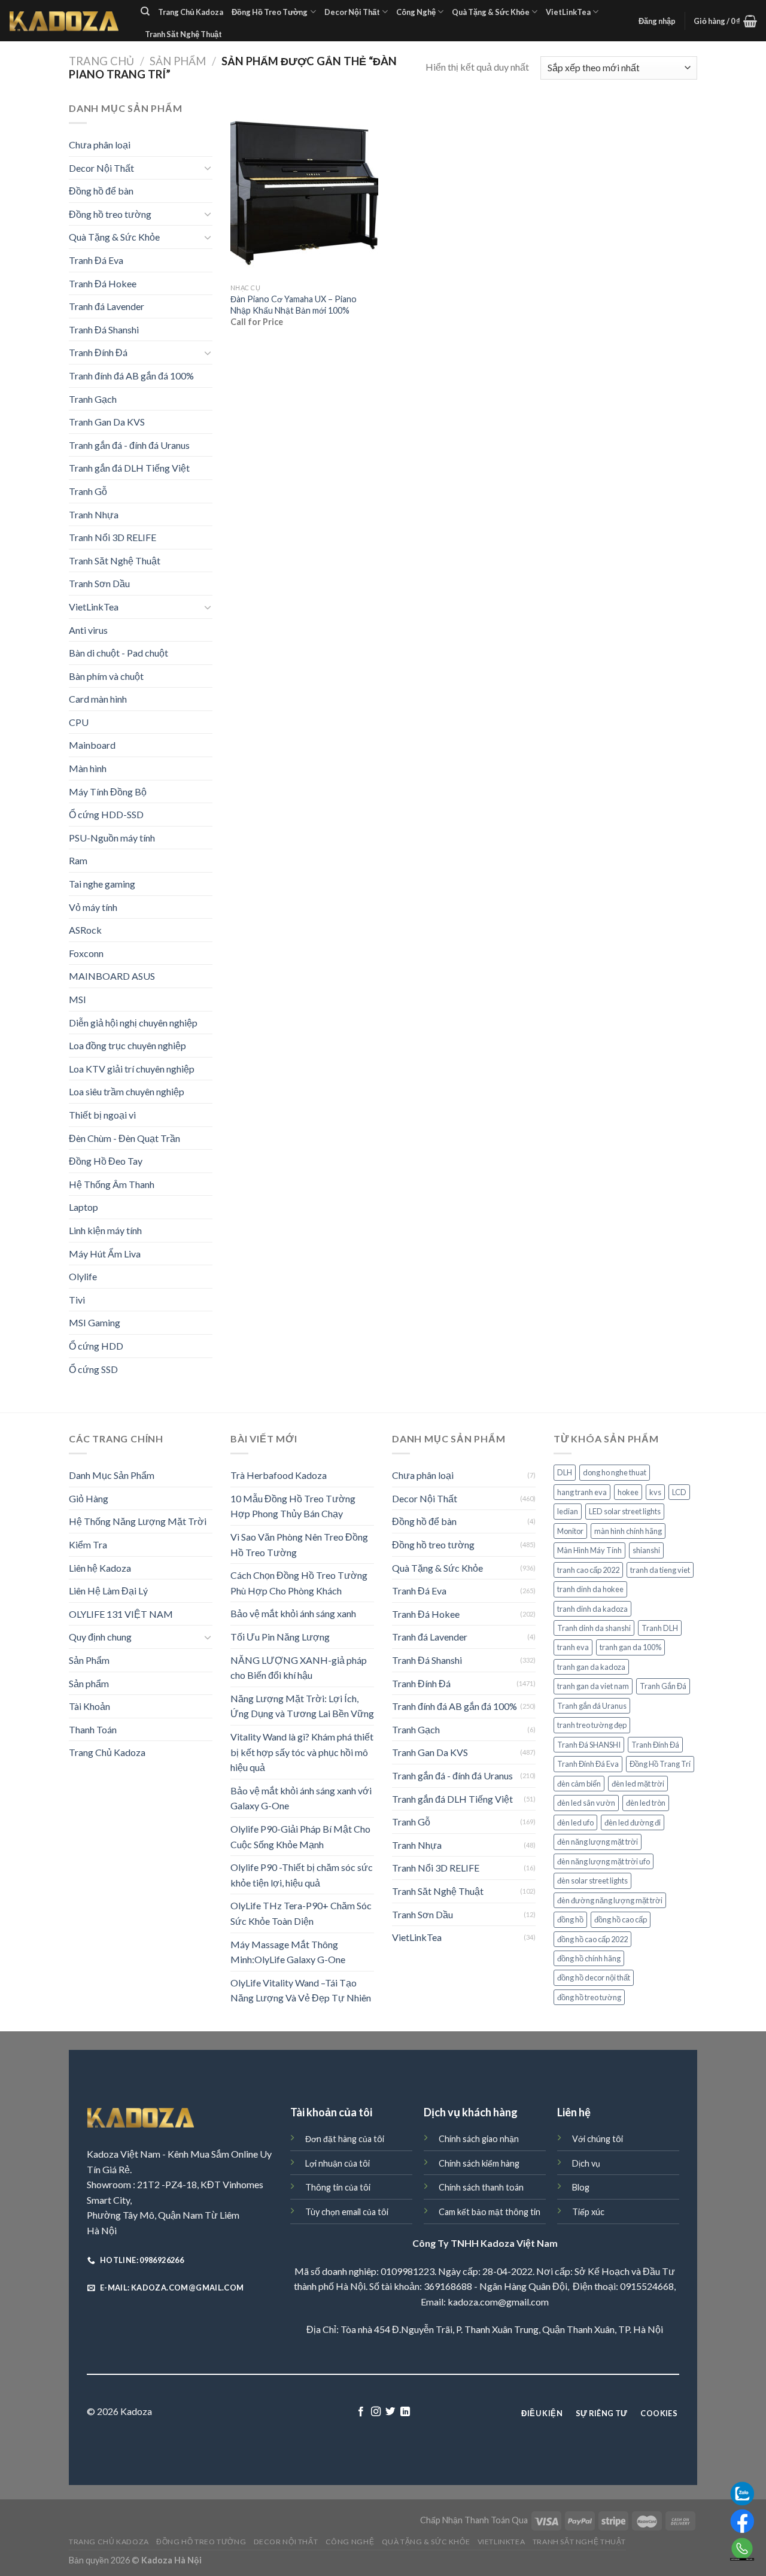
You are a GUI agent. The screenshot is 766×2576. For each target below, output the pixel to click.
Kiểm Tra (88, 1544)
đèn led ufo (575, 1822)
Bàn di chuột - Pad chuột (118, 653)
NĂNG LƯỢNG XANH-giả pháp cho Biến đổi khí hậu (299, 1668)
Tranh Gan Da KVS (107, 422)
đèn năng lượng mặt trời (598, 1842)
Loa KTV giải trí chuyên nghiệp (132, 1069)
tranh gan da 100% (630, 1647)
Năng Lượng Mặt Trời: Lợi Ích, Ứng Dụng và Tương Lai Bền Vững (302, 1706)
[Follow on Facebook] (361, 2412)
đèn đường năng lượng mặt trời (610, 1900)
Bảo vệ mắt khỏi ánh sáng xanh (293, 1613)
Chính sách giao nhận (479, 2139)
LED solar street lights (625, 1511)
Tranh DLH (660, 1628)
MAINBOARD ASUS (112, 976)
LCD (679, 1492)
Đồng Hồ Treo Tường (270, 12)
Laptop (83, 1207)
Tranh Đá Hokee (103, 283)
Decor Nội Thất (352, 12)
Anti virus (88, 630)
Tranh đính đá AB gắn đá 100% (131, 376)
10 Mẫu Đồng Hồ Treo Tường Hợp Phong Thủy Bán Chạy (293, 1506)
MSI (77, 999)
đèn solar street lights (592, 1881)
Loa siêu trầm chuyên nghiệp (127, 1091)
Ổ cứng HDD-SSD (106, 814)
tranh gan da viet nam (593, 1686)
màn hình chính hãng (628, 1531)
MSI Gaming (95, 1322)
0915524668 (647, 2286)
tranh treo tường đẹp (592, 1725)
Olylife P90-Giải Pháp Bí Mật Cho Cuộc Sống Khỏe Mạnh (300, 1837)
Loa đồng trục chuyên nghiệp (127, 1045)
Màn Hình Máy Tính (589, 1550)
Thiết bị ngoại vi (102, 1115)
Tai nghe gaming (102, 884)
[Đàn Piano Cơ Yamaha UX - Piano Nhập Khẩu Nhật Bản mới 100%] (304, 189)
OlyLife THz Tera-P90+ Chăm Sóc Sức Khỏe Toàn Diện (301, 1913)
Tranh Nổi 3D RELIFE (113, 537)
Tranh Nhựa (94, 514)
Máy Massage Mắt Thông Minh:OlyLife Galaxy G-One (288, 1952)
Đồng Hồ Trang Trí (660, 1764)
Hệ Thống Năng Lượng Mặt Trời (138, 1521)
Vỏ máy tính (93, 907)
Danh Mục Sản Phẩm (112, 1475)
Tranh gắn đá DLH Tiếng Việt (129, 468)
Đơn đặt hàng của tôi (345, 2139)
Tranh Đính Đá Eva (588, 1764)
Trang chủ (101, 61)
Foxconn (86, 953)
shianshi (646, 1550)
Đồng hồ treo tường (110, 214)
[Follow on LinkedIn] (405, 2412)
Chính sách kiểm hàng (479, 2163)
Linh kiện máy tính (105, 1230)
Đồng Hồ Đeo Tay (106, 1161)
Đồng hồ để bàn (101, 191)
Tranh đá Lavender (107, 306)
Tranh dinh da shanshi (594, 1628)
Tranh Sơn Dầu (99, 583)
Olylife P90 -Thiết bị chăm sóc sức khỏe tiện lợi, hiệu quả (302, 1875)
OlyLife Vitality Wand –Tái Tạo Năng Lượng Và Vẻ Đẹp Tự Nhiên (301, 1990)
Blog (581, 2187)
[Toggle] (208, 168)
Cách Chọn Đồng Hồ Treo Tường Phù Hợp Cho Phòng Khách (299, 1583)
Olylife (83, 1276)
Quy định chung (100, 1637)
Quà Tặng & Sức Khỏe (491, 12)
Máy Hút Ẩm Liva (105, 1254)
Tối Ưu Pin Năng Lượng (280, 1637)
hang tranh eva (582, 1492)
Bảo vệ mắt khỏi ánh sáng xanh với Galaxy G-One (301, 1798)
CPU (79, 722)
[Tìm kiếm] (145, 11)
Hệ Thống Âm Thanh (112, 1184)
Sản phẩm (89, 1683)
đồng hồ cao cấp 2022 (592, 1939)
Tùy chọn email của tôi (347, 2212)
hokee (628, 1492)
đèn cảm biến (579, 1784)
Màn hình (88, 768)
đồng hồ (570, 1919)
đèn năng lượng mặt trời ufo (604, 1861)
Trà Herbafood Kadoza (279, 1475)
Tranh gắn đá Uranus (592, 1706)
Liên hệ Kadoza (100, 1568)
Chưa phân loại (100, 145)
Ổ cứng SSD (93, 1369)
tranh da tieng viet (660, 1570)
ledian (568, 1511)
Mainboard (92, 745)
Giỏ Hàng (89, 1498)
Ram (78, 860)
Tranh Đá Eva (96, 260)
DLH (565, 1472)
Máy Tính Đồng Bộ (108, 792)
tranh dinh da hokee (590, 1589)
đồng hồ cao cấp (621, 1919)
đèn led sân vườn (586, 1803)
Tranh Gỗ (88, 491)
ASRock (85, 930)
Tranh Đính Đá (98, 352)
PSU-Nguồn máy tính (112, 838)
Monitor (570, 1531)
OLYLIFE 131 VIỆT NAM (121, 1614)
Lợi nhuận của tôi (338, 2163)
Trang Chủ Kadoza (191, 12)
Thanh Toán (93, 1729)
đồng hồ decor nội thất (594, 1977)
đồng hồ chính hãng (589, 1958)
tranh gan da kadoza (591, 1667)
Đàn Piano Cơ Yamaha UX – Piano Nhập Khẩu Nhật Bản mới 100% (294, 305)
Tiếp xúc (588, 2212)
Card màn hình (98, 699)
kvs (655, 1492)
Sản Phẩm (178, 61)
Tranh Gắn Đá (663, 1686)
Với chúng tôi (598, 2139)
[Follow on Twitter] (390, 2412)
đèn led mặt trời (638, 1784)
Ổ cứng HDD (96, 1346)
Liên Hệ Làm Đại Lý (108, 1591)
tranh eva (573, 1647)
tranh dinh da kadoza (592, 1609)
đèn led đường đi (633, 1822)
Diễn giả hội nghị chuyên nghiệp (133, 1023)
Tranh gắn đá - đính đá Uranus (129, 445)
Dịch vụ (586, 2163)
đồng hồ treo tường (589, 1997)
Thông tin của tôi (338, 2187)
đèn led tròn (646, 1803)
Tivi (77, 1300)
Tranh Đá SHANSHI (589, 1745)
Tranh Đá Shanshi (104, 329)
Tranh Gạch (93, 399)
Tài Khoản (89, 1706)
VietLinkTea (568, 12)
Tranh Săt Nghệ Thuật (183, 34)
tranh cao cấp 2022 (588, 1570)
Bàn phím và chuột (106, 676)
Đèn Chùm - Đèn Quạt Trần (124, 1138)
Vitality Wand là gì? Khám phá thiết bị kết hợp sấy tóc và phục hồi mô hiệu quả (302, 1752)
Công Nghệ (416, 12)
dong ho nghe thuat (615, 1472)
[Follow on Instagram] (376, 2412)
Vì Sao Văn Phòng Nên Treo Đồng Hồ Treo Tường (299, 1544)
